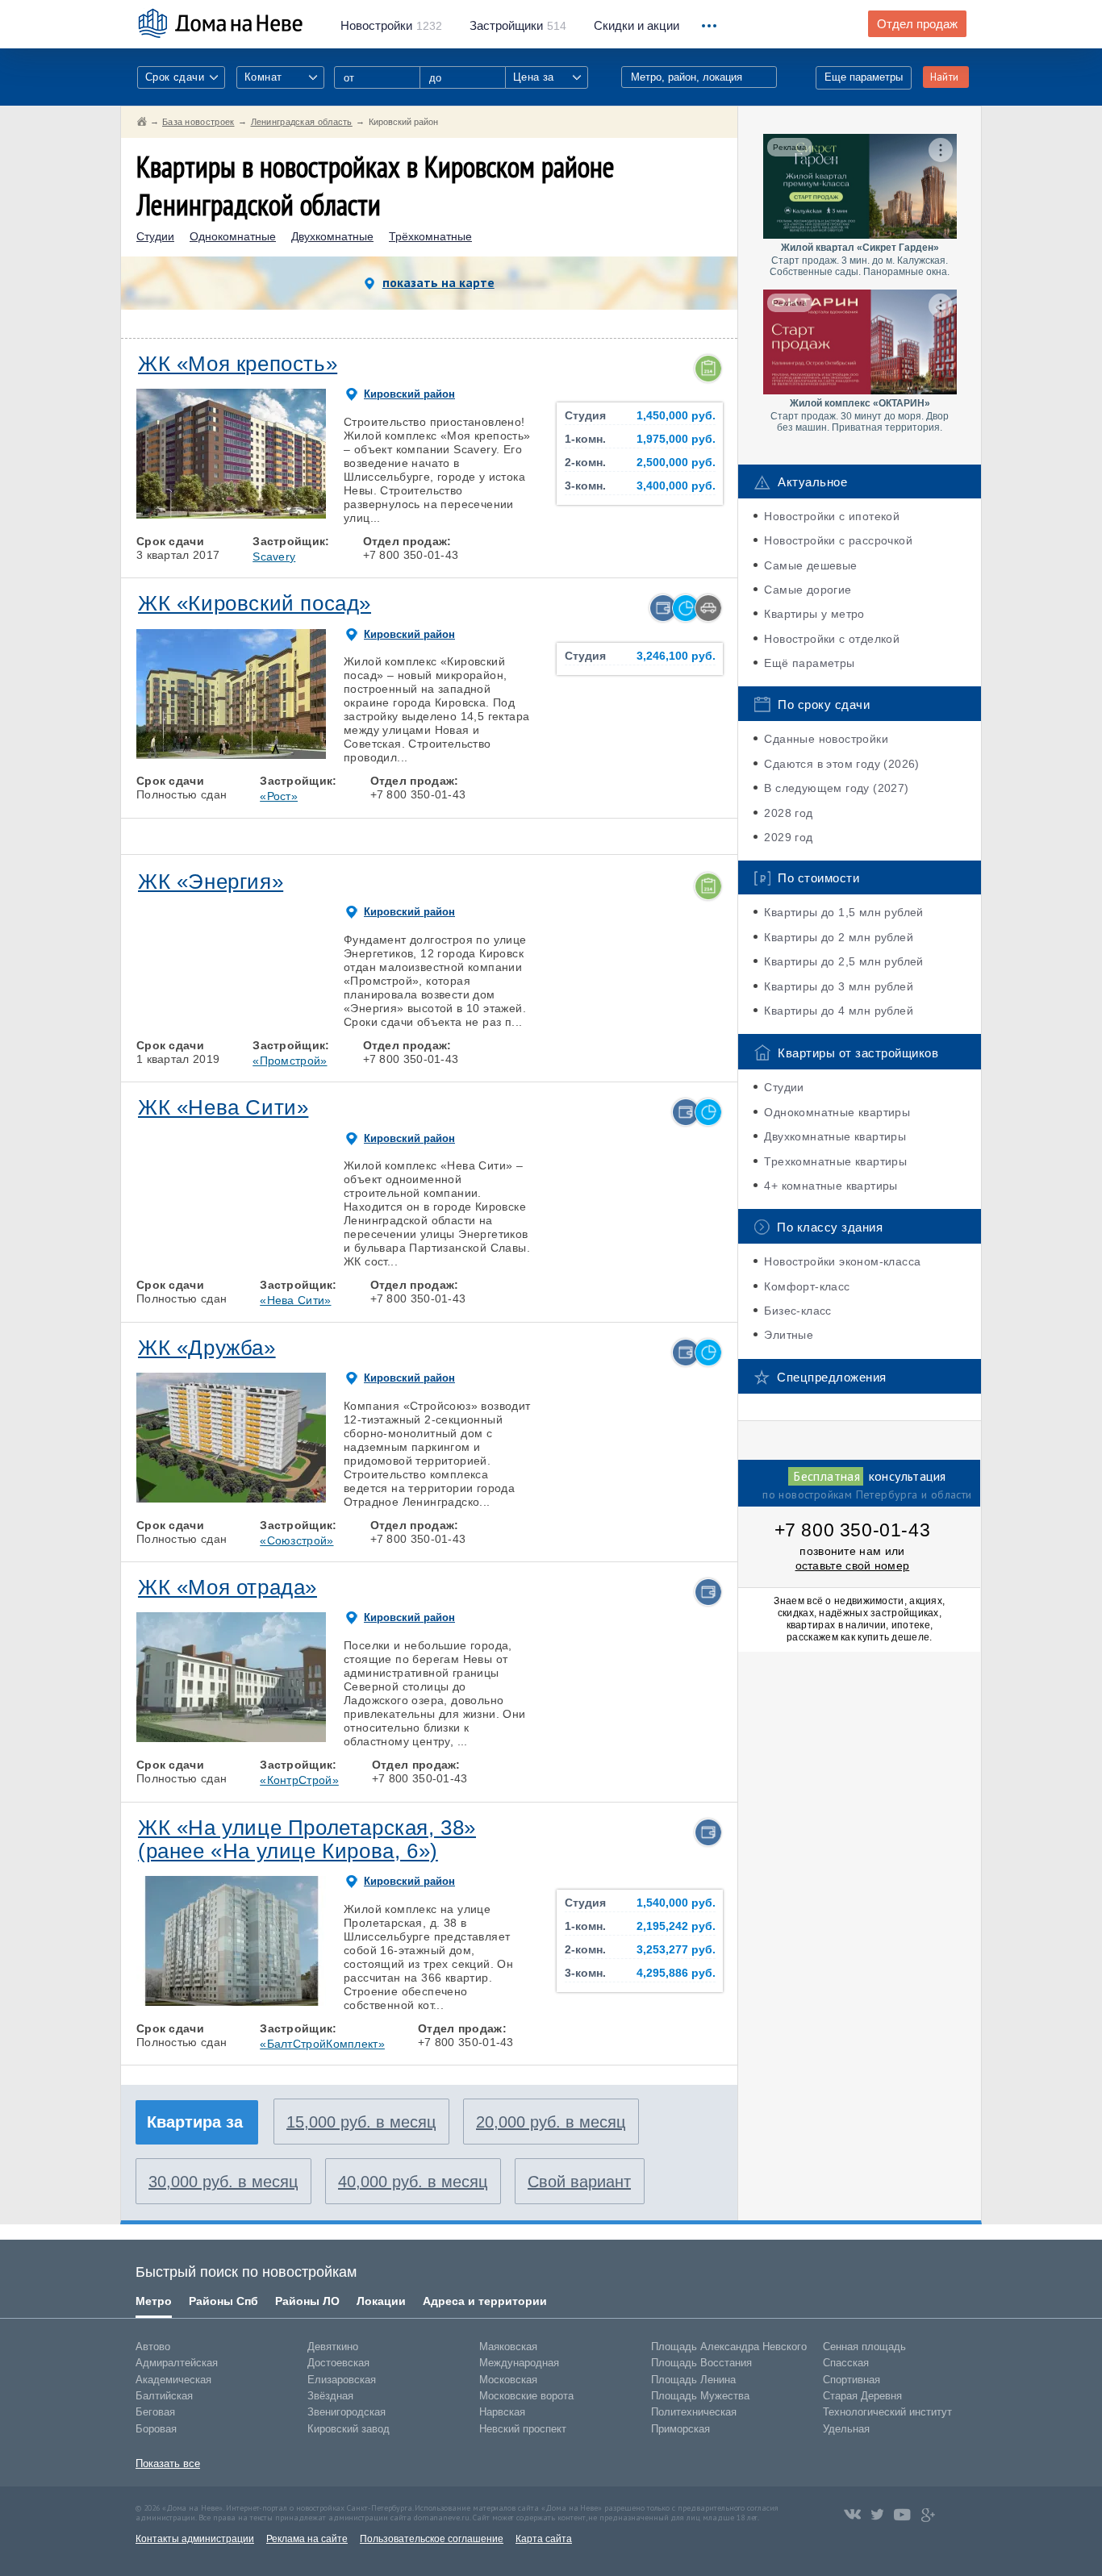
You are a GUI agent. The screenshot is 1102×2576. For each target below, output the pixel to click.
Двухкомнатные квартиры (835, 1136)
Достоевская (338, 2363)
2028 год (788, 813)
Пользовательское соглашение (432, 2539)
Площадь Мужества (700, 2396)
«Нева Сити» (295, 1300)
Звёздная (330, 2396)
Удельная (846, 2429)
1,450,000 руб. (676, 416)
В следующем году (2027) (836, 788)
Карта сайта (544, 2539)
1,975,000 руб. (676, 439)
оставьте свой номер (853, 1565)
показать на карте (438, 282)
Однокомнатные (233, 237)
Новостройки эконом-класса (842, 1261)
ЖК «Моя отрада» (227, 1587)
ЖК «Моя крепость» (238, 364)
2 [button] (194, 515)
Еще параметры (864, 77)
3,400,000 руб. (676, 486)
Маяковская (508, 2347)
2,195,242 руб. (676, 1926)
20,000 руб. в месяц (551, 2122)
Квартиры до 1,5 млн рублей (843, 912)
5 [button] (306, 515)
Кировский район (409, 394)
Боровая (156, 2429)
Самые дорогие (808, 590)
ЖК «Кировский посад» (255, 603)
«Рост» (279, 796)
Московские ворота (526, 2396)
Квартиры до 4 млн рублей (839, 1011)
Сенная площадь (864, 2347)
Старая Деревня (862, 2396)
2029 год (788, 837)
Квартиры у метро (814, 614)
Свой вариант (579, 2182)
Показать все (168, 2463)
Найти (944, 77)
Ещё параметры (809, 663)
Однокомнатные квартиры (837, 1112)
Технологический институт (887, 2412)
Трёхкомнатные (430, 237)
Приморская (680, 2429)
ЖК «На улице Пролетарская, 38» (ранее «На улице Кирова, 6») (307, 1839)
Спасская (846, 2363)
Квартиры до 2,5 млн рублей (843, 961)
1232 (391, 26)
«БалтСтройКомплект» (322, 2044)
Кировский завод (349, 2429)
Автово (153, 2347)
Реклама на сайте (307, 2539)
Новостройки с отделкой (832, 639)
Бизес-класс (797, 1311)
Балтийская (164, 2396)
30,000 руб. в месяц (223, 2182)
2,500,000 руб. (676, 463)
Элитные (789, 1335)
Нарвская (502, 2412)
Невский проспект (523, 2429)
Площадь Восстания (701, 2363)
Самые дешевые (810, 565)
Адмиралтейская (177, 2363)
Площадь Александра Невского (729, 2347)
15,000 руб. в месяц (361, 2122)
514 (518, 26)
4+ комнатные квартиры (831, 1186)
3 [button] (231, 515)
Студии (155, 237)
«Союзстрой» (296, 1540)
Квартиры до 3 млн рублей (839, 986)
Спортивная (852, 2380)
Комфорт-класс (807, 1286)
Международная (519, 2363)
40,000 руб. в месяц (413, 2182)
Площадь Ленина (693, 2380)
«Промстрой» (290, 1061)
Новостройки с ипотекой (832, 516)
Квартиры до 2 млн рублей (839, 937)
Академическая (173, 2380)
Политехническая (694, 2412)
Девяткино (333, 2347)
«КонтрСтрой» (299, 1780)
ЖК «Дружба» (207, 1348)
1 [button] (157, 515)
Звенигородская (346, 2412)
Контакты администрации (195, 2539)
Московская (508, 2380)
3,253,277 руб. (676, 1950)
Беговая (155, 2412)
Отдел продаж (917, 24)
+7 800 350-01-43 (853, 1530)
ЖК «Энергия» (211, 882)
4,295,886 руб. (676, 1973)
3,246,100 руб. (676, 656)
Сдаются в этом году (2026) (841, 764)
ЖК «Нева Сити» (223, 1107)
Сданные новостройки (826, 739)
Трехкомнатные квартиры (835, 1161)
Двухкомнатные (332, 237)
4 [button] (269, 515)
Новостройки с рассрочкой (838, 540)
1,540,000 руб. (676, 1903)
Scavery (274, 556)
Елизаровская (342, 2380)
